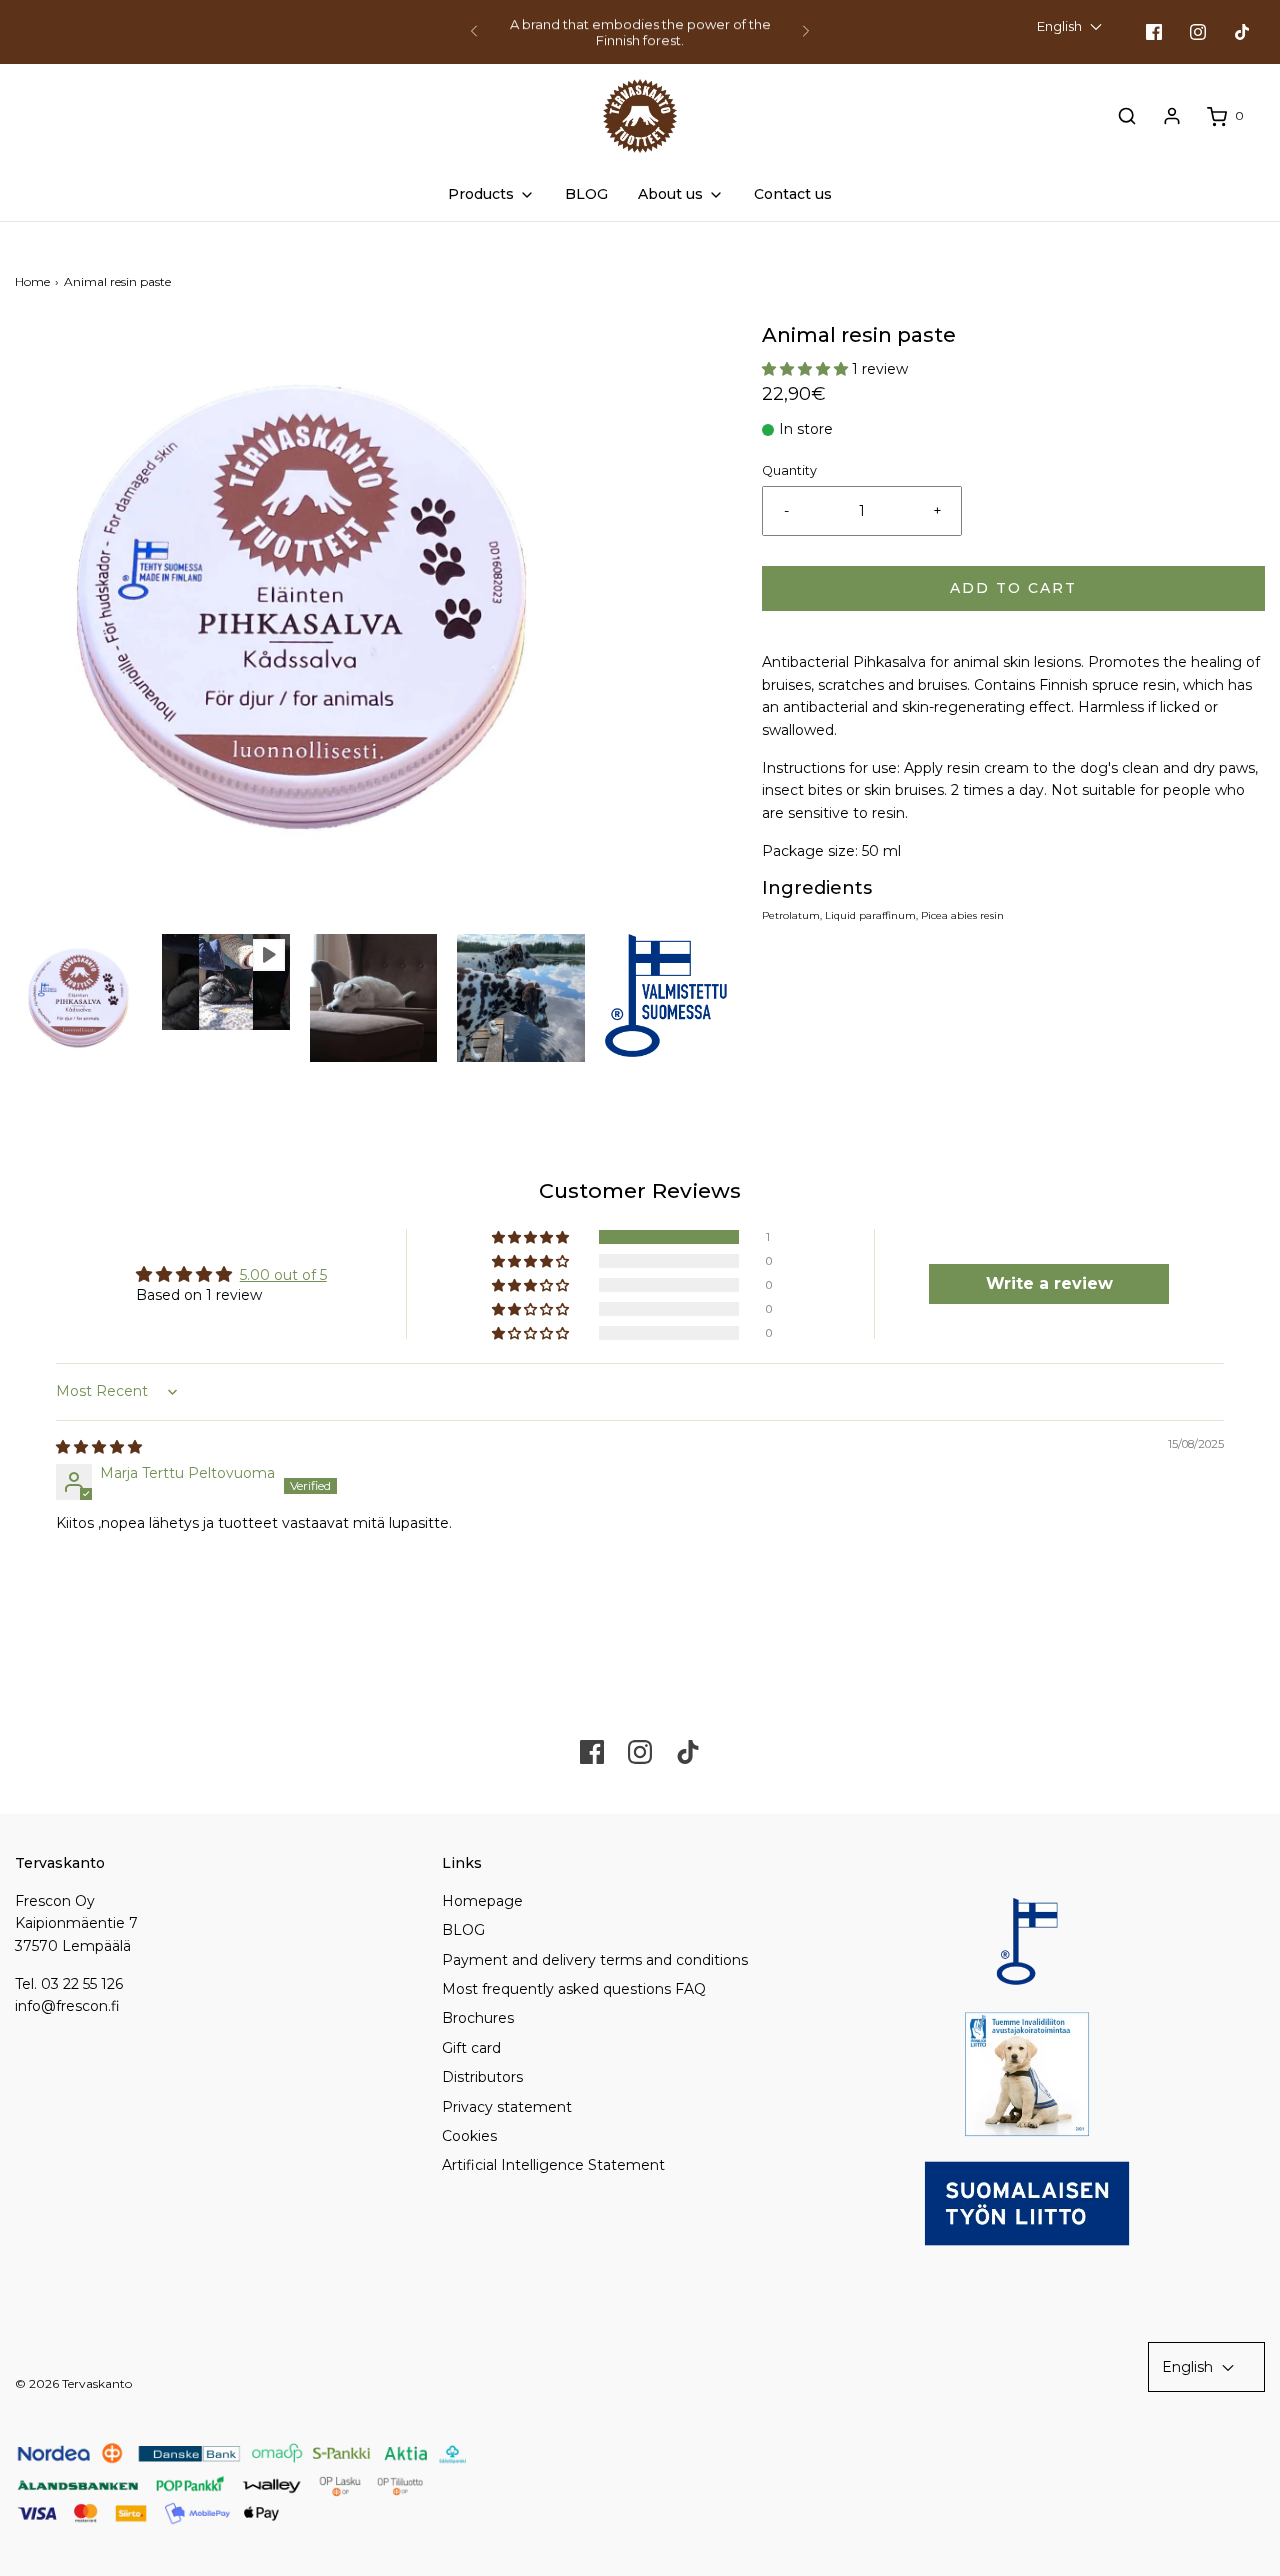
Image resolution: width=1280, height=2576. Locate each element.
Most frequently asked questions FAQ (574, 1989)
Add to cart (1013, 588)
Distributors (482, 2077)
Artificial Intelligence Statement (553, 2165)
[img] (99, 1447)
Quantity (789, 470)
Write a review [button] (1049, 1283)
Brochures (478, 2018)
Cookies (469, 2136)
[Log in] (1172, 116)
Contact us (793, 194)
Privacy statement (507, 2107)
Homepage (482, 1901)
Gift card (471, 2048)
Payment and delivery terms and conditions (595, 1960)
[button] (78, 997)
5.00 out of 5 (283, 1275)
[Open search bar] (1127, 116)
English (1061, 26)
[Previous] (474, 32)
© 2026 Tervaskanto (73, 2383)
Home (32, 281)
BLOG (586, 194)
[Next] (806, 32)
